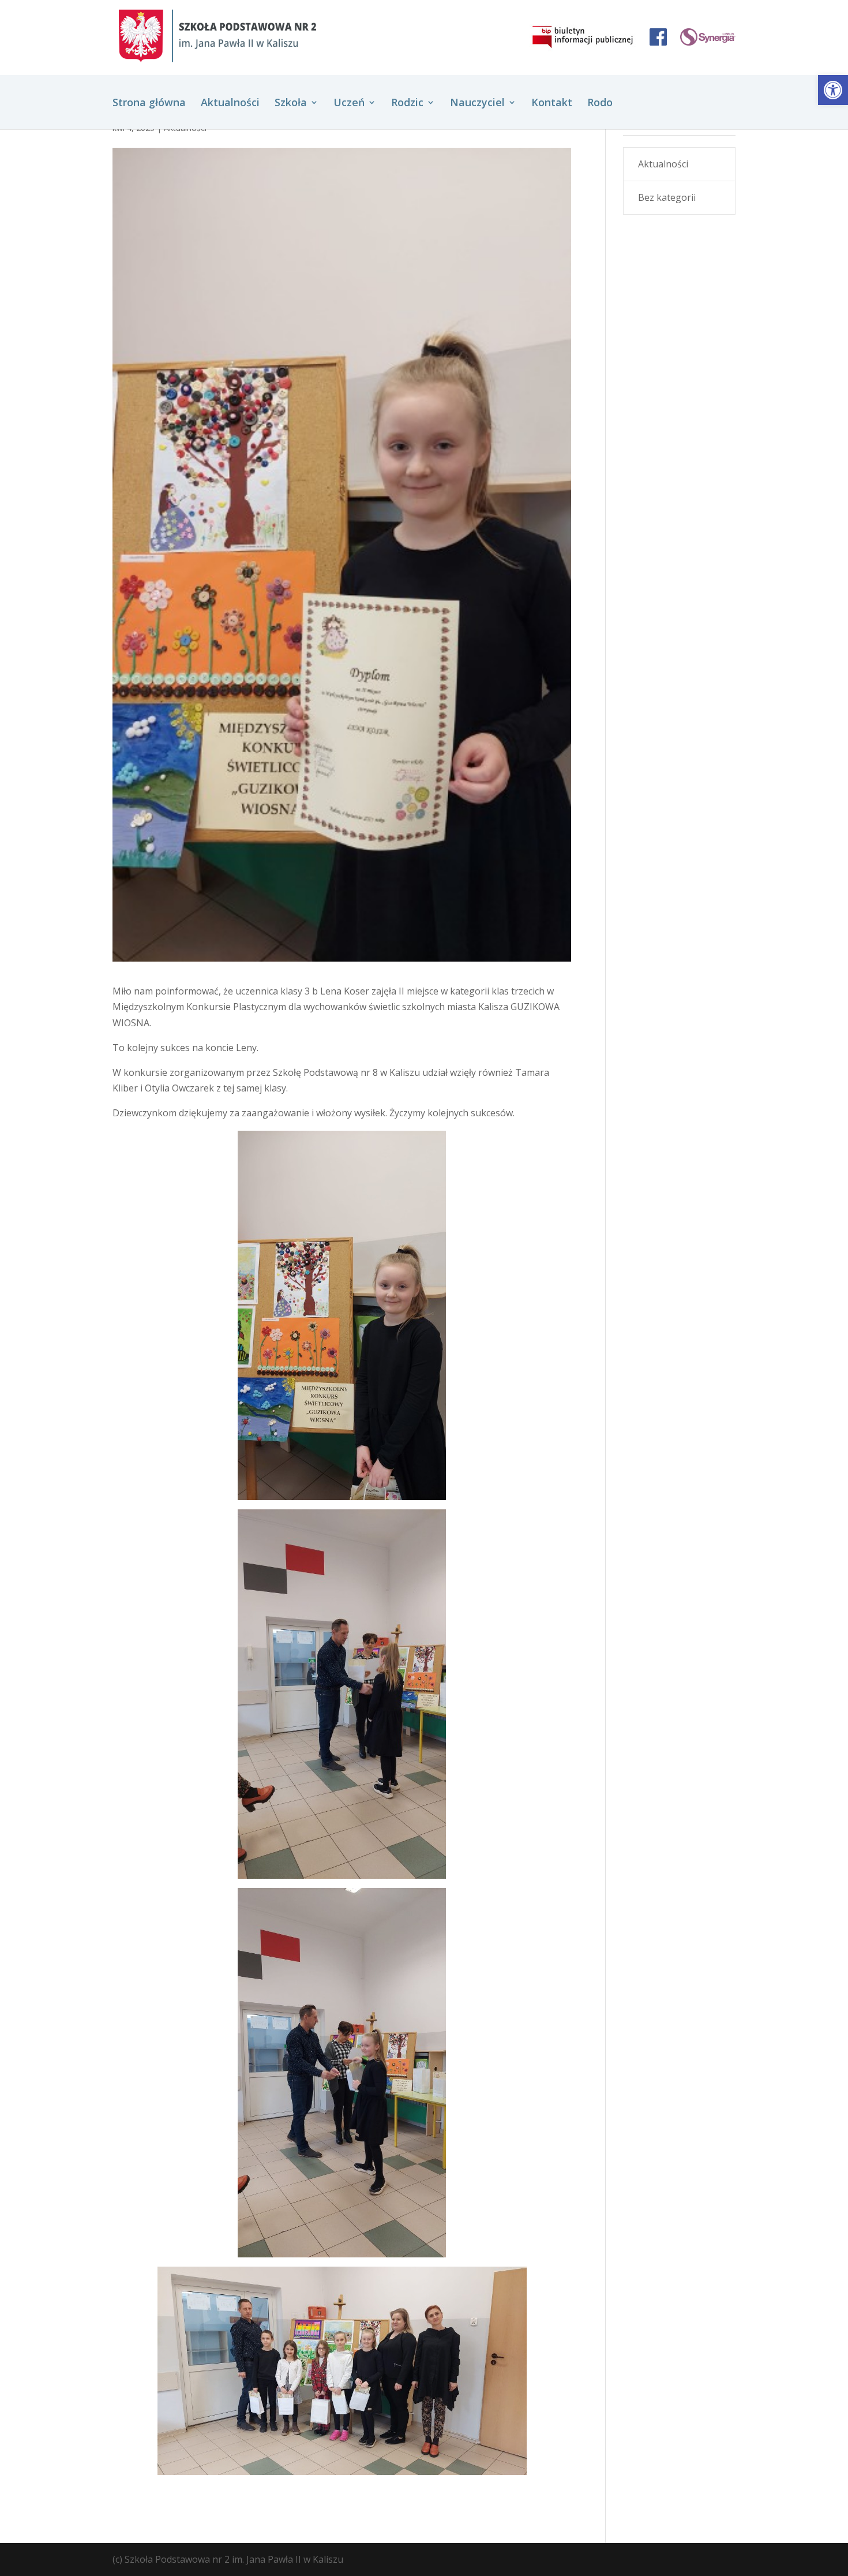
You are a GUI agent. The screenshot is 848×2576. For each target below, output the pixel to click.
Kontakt (552, 104)
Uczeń (349, 104)
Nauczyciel (477, 104)
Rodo (600, 104)
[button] (833, 90)
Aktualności (230, 104)
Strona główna (149, 104)
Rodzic (407, 104)
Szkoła (291, 104)
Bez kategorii (667, 197)
